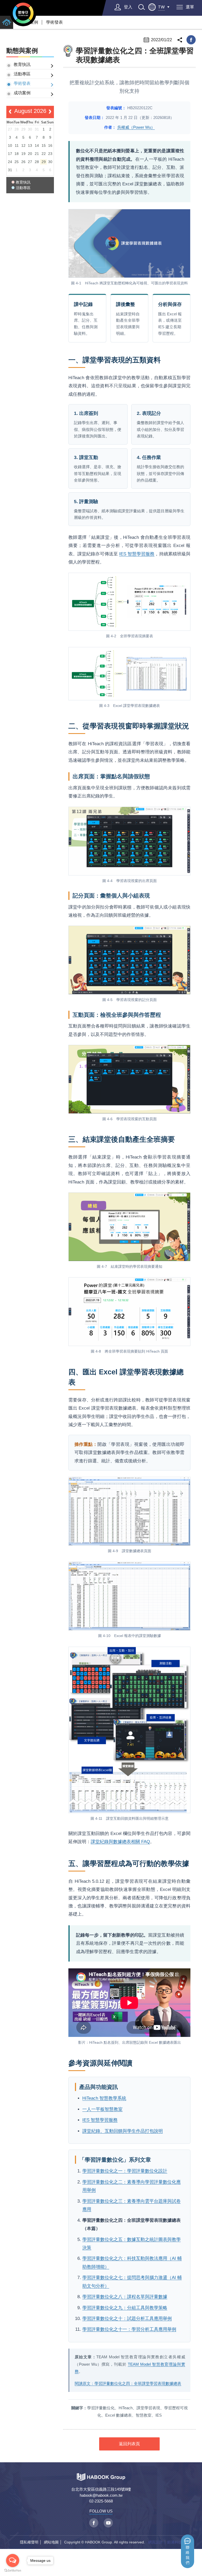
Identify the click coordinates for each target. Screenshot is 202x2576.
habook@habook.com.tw (101, 2495)
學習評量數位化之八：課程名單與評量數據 (125, 2297)
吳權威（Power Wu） (136, 127)
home (7, 22)
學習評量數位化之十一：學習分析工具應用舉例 (129, 2329)
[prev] (10, 112)
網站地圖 (51, 2542)
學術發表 (54, 22)
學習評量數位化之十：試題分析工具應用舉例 (127, 2319)
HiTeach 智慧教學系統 (104, 2098)
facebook (191, 40)
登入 (128, 7)
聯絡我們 (188, 2555)
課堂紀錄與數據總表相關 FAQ (120, 1842)
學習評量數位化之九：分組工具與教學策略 (125, 2308)
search (142, 7)
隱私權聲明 (29, 2542)
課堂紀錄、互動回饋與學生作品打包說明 (123, 2131)
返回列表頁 (129, 2444)
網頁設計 (155, 2542)
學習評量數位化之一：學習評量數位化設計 (125, 2171)
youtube (108, 2523)
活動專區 (22, 74)
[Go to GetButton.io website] (13, 2571)
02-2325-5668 (101, 2501)
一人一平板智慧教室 (102, 2109)
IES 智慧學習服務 (137, 554)
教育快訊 (22, 64)
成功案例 (22, 93)
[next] (50, 112)
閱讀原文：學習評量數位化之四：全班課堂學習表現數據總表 (128, 2383)
